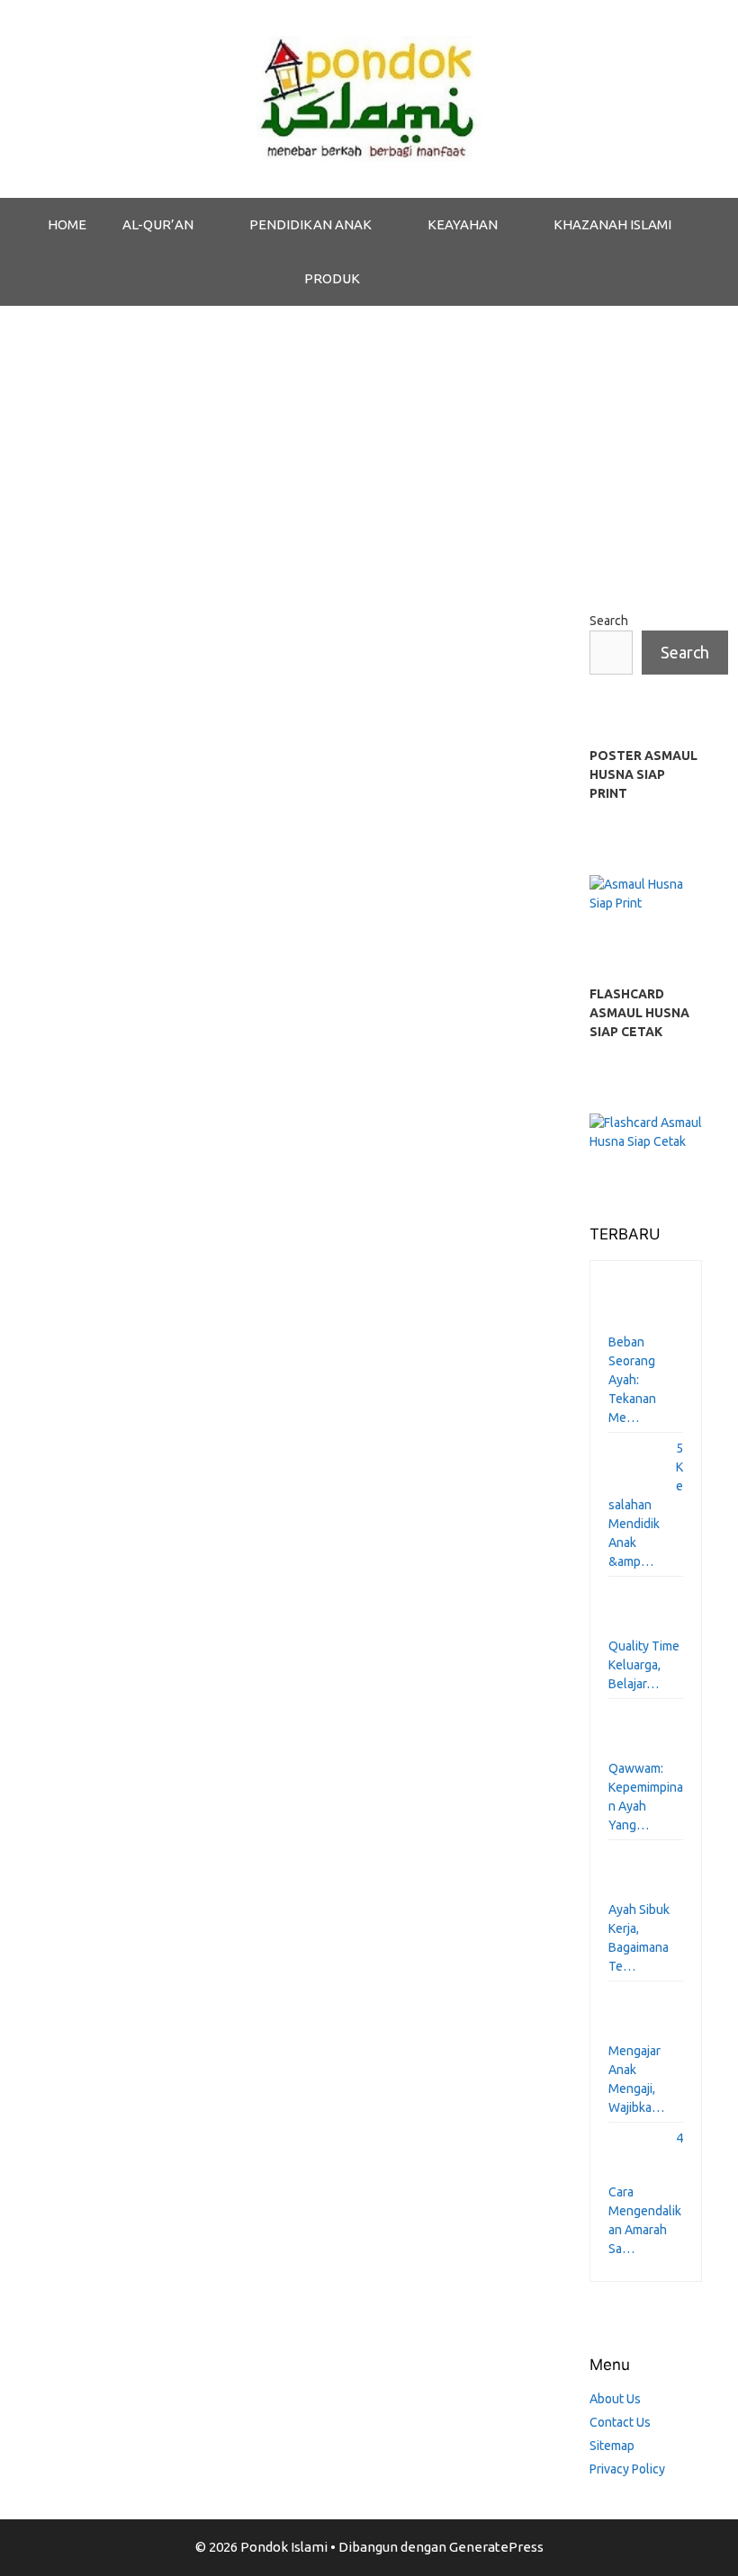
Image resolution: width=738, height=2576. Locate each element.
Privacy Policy (627, 2469)
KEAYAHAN (463, 224)
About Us (615, 2399)
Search (609, 621)
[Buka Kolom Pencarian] (424, 279)
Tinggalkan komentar (124, 1587)
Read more (94, 1556)
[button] (212, 225)
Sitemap (612, 2446)
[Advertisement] (369, 441)
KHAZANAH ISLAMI (612, 224)
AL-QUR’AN (158, 224)
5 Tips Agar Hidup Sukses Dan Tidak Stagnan (121, 792)
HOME (67, 224)
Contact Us (620, 2422)
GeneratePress (496, 2547)
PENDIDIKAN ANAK (310, 224)
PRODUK (332, 278)
